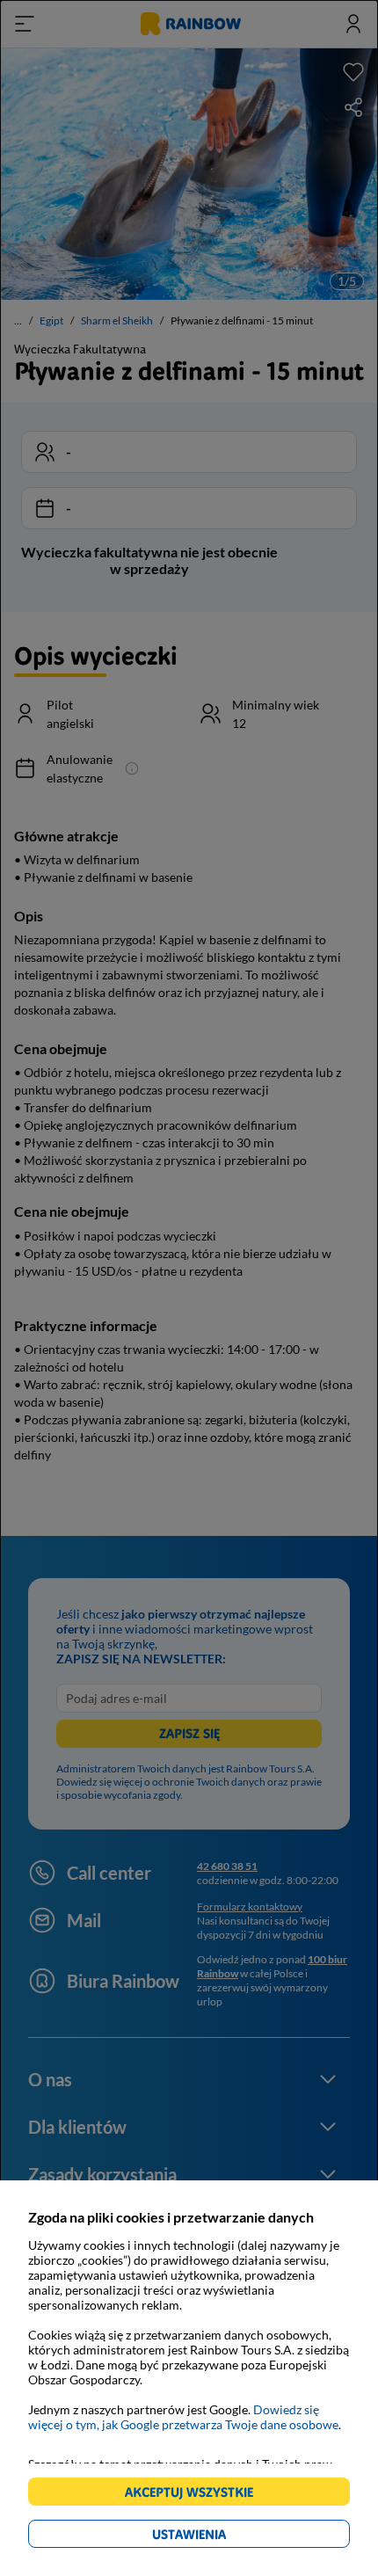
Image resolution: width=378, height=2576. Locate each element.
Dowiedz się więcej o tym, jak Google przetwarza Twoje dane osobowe (183, 2417)
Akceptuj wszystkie (196, 2495)
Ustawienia (219, 2537)
